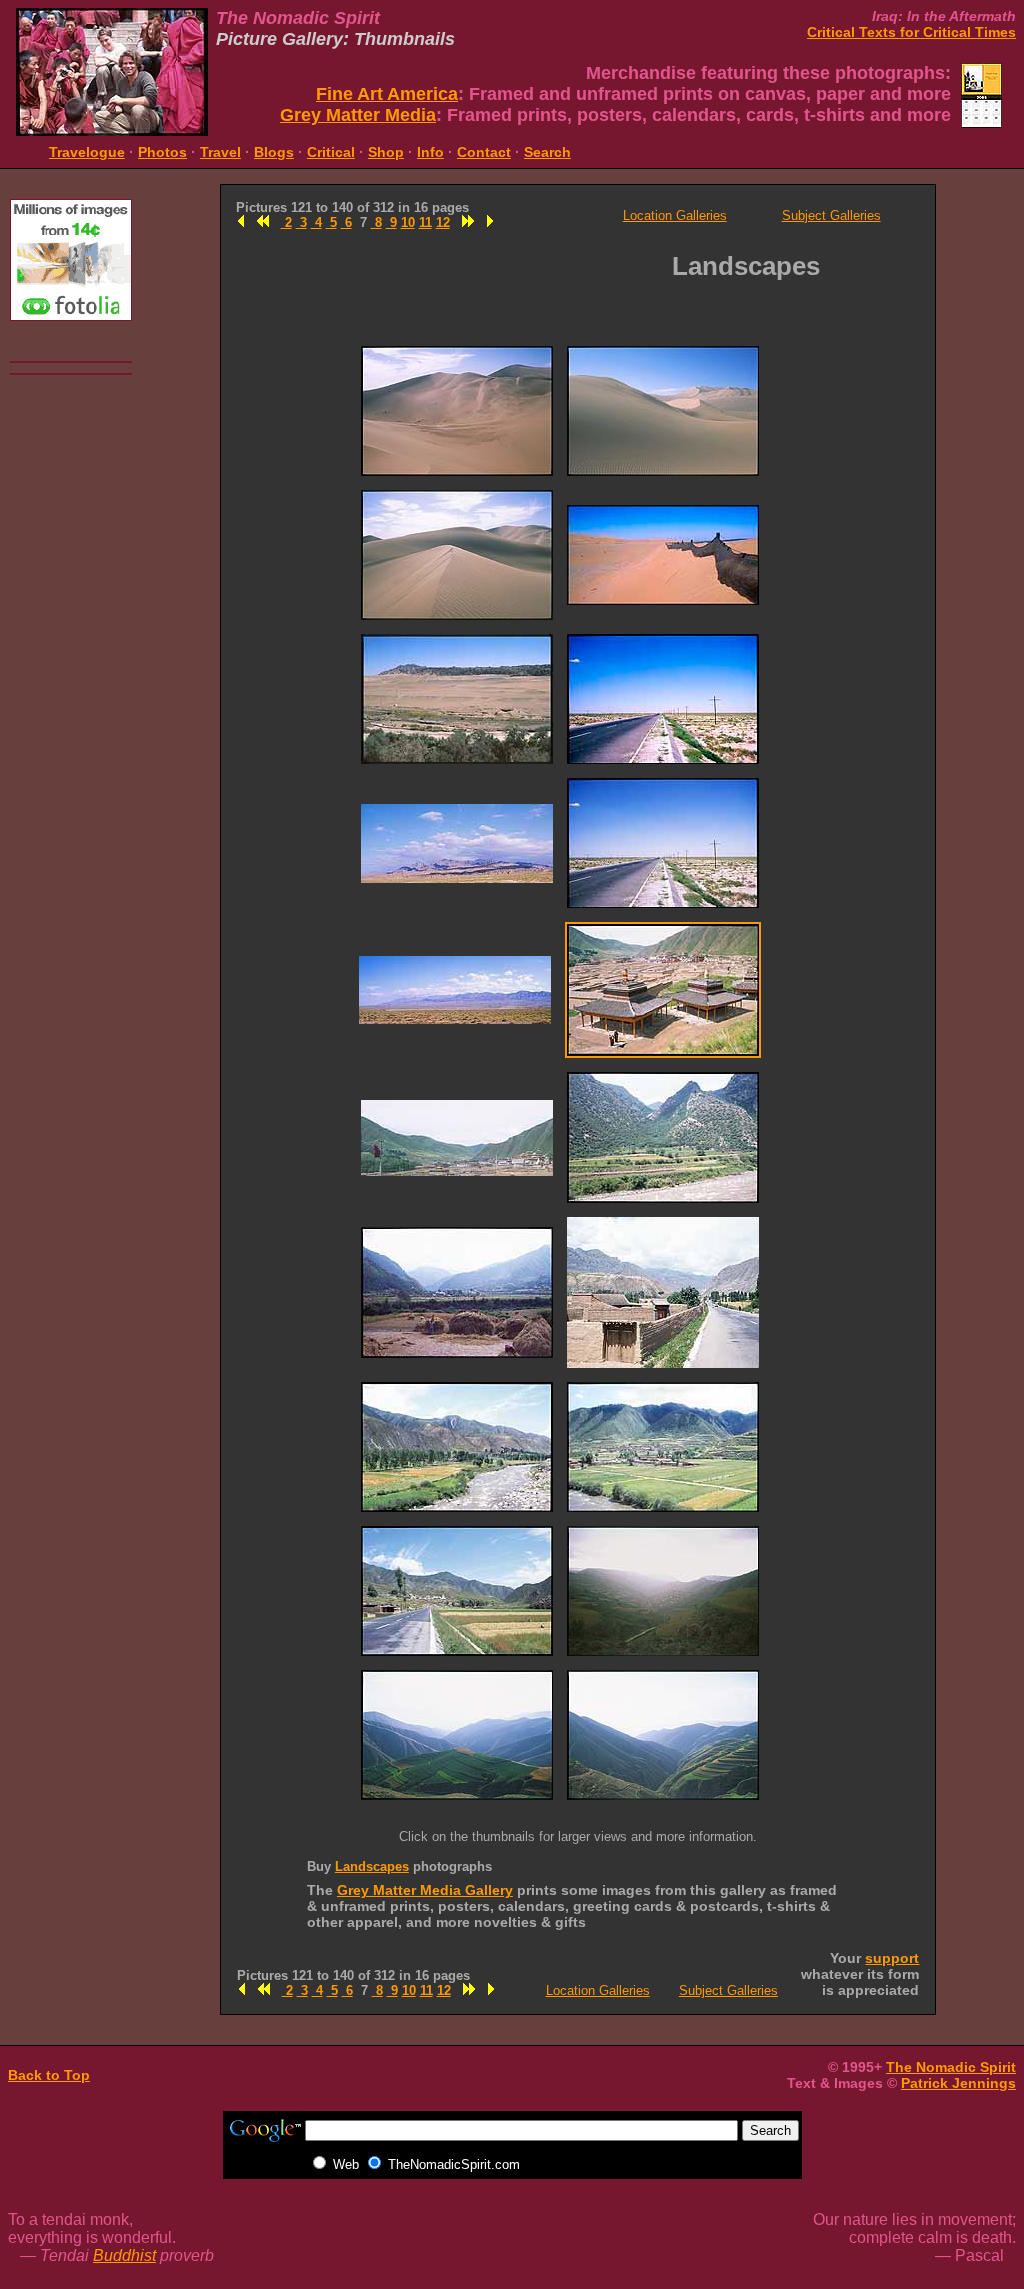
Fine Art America (387, 94)
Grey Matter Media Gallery (425, 1890)
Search (547, 152)
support (892, 1958)
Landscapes (372, 1866)
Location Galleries (675, 215)
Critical (331, 152)
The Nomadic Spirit (951, 2067)
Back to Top (49, 2075)
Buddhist (124, 2255)
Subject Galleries (831, 215)
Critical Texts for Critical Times (911, 32)
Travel (220, 152)
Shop (386, 152)
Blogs (274, 152)
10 (408, 222)
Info (430, 152)
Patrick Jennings (958, 2083)
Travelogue (87, 152)
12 (443, 222)
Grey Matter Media (358, 115)
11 (425, 222)
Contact (484, 152)
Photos (162, 152)
